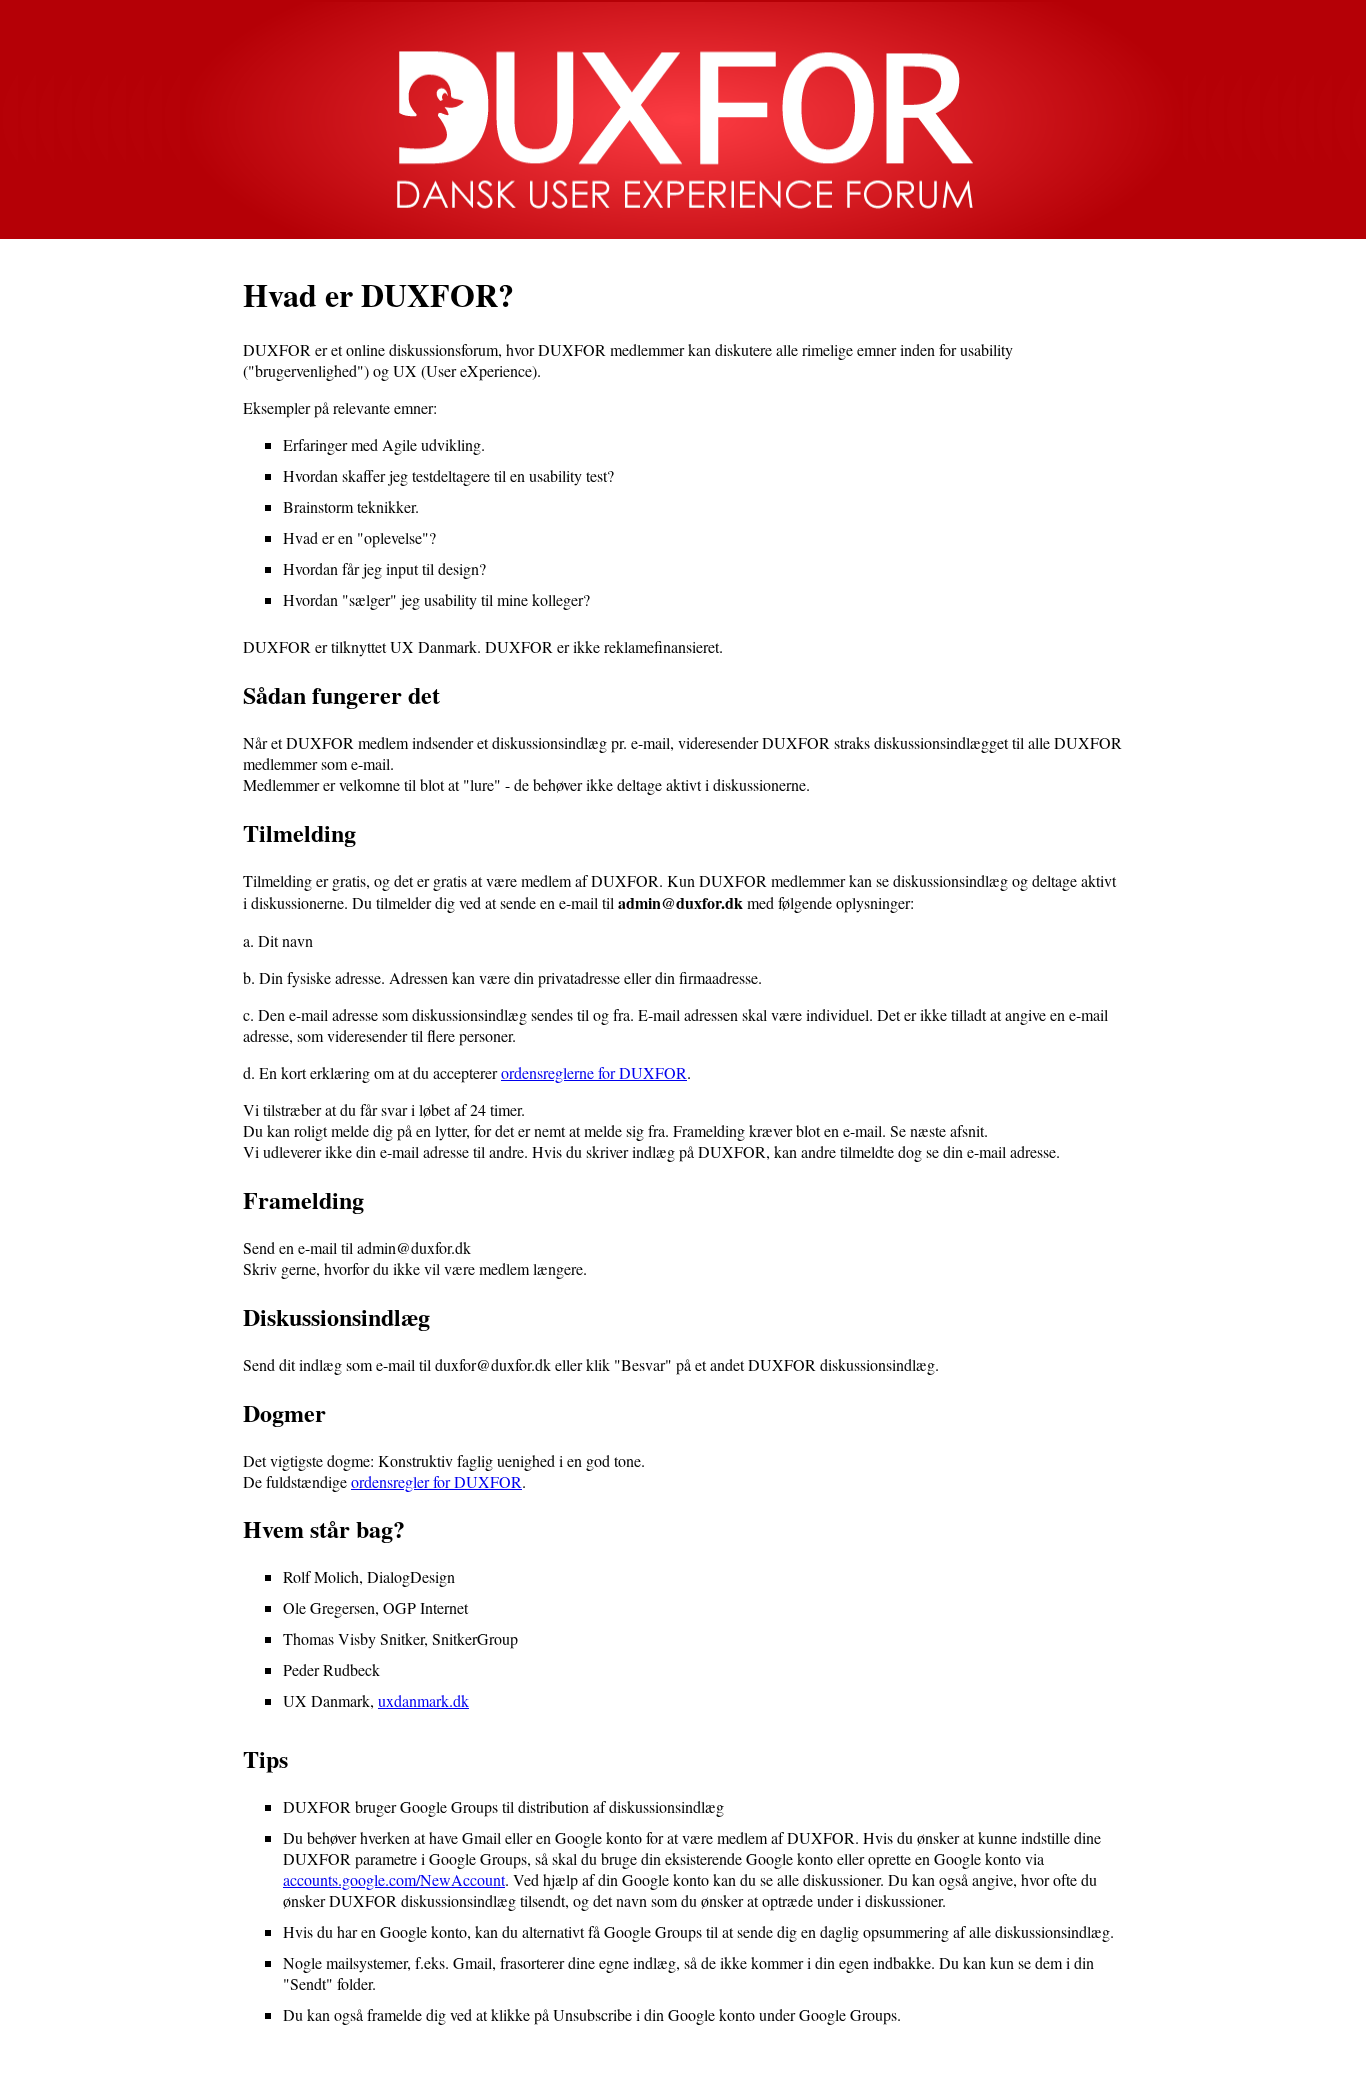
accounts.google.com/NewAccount (394, 1879)
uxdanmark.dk (423, 1700)
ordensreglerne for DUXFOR (594, 1072)
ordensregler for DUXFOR (436, 1481)
